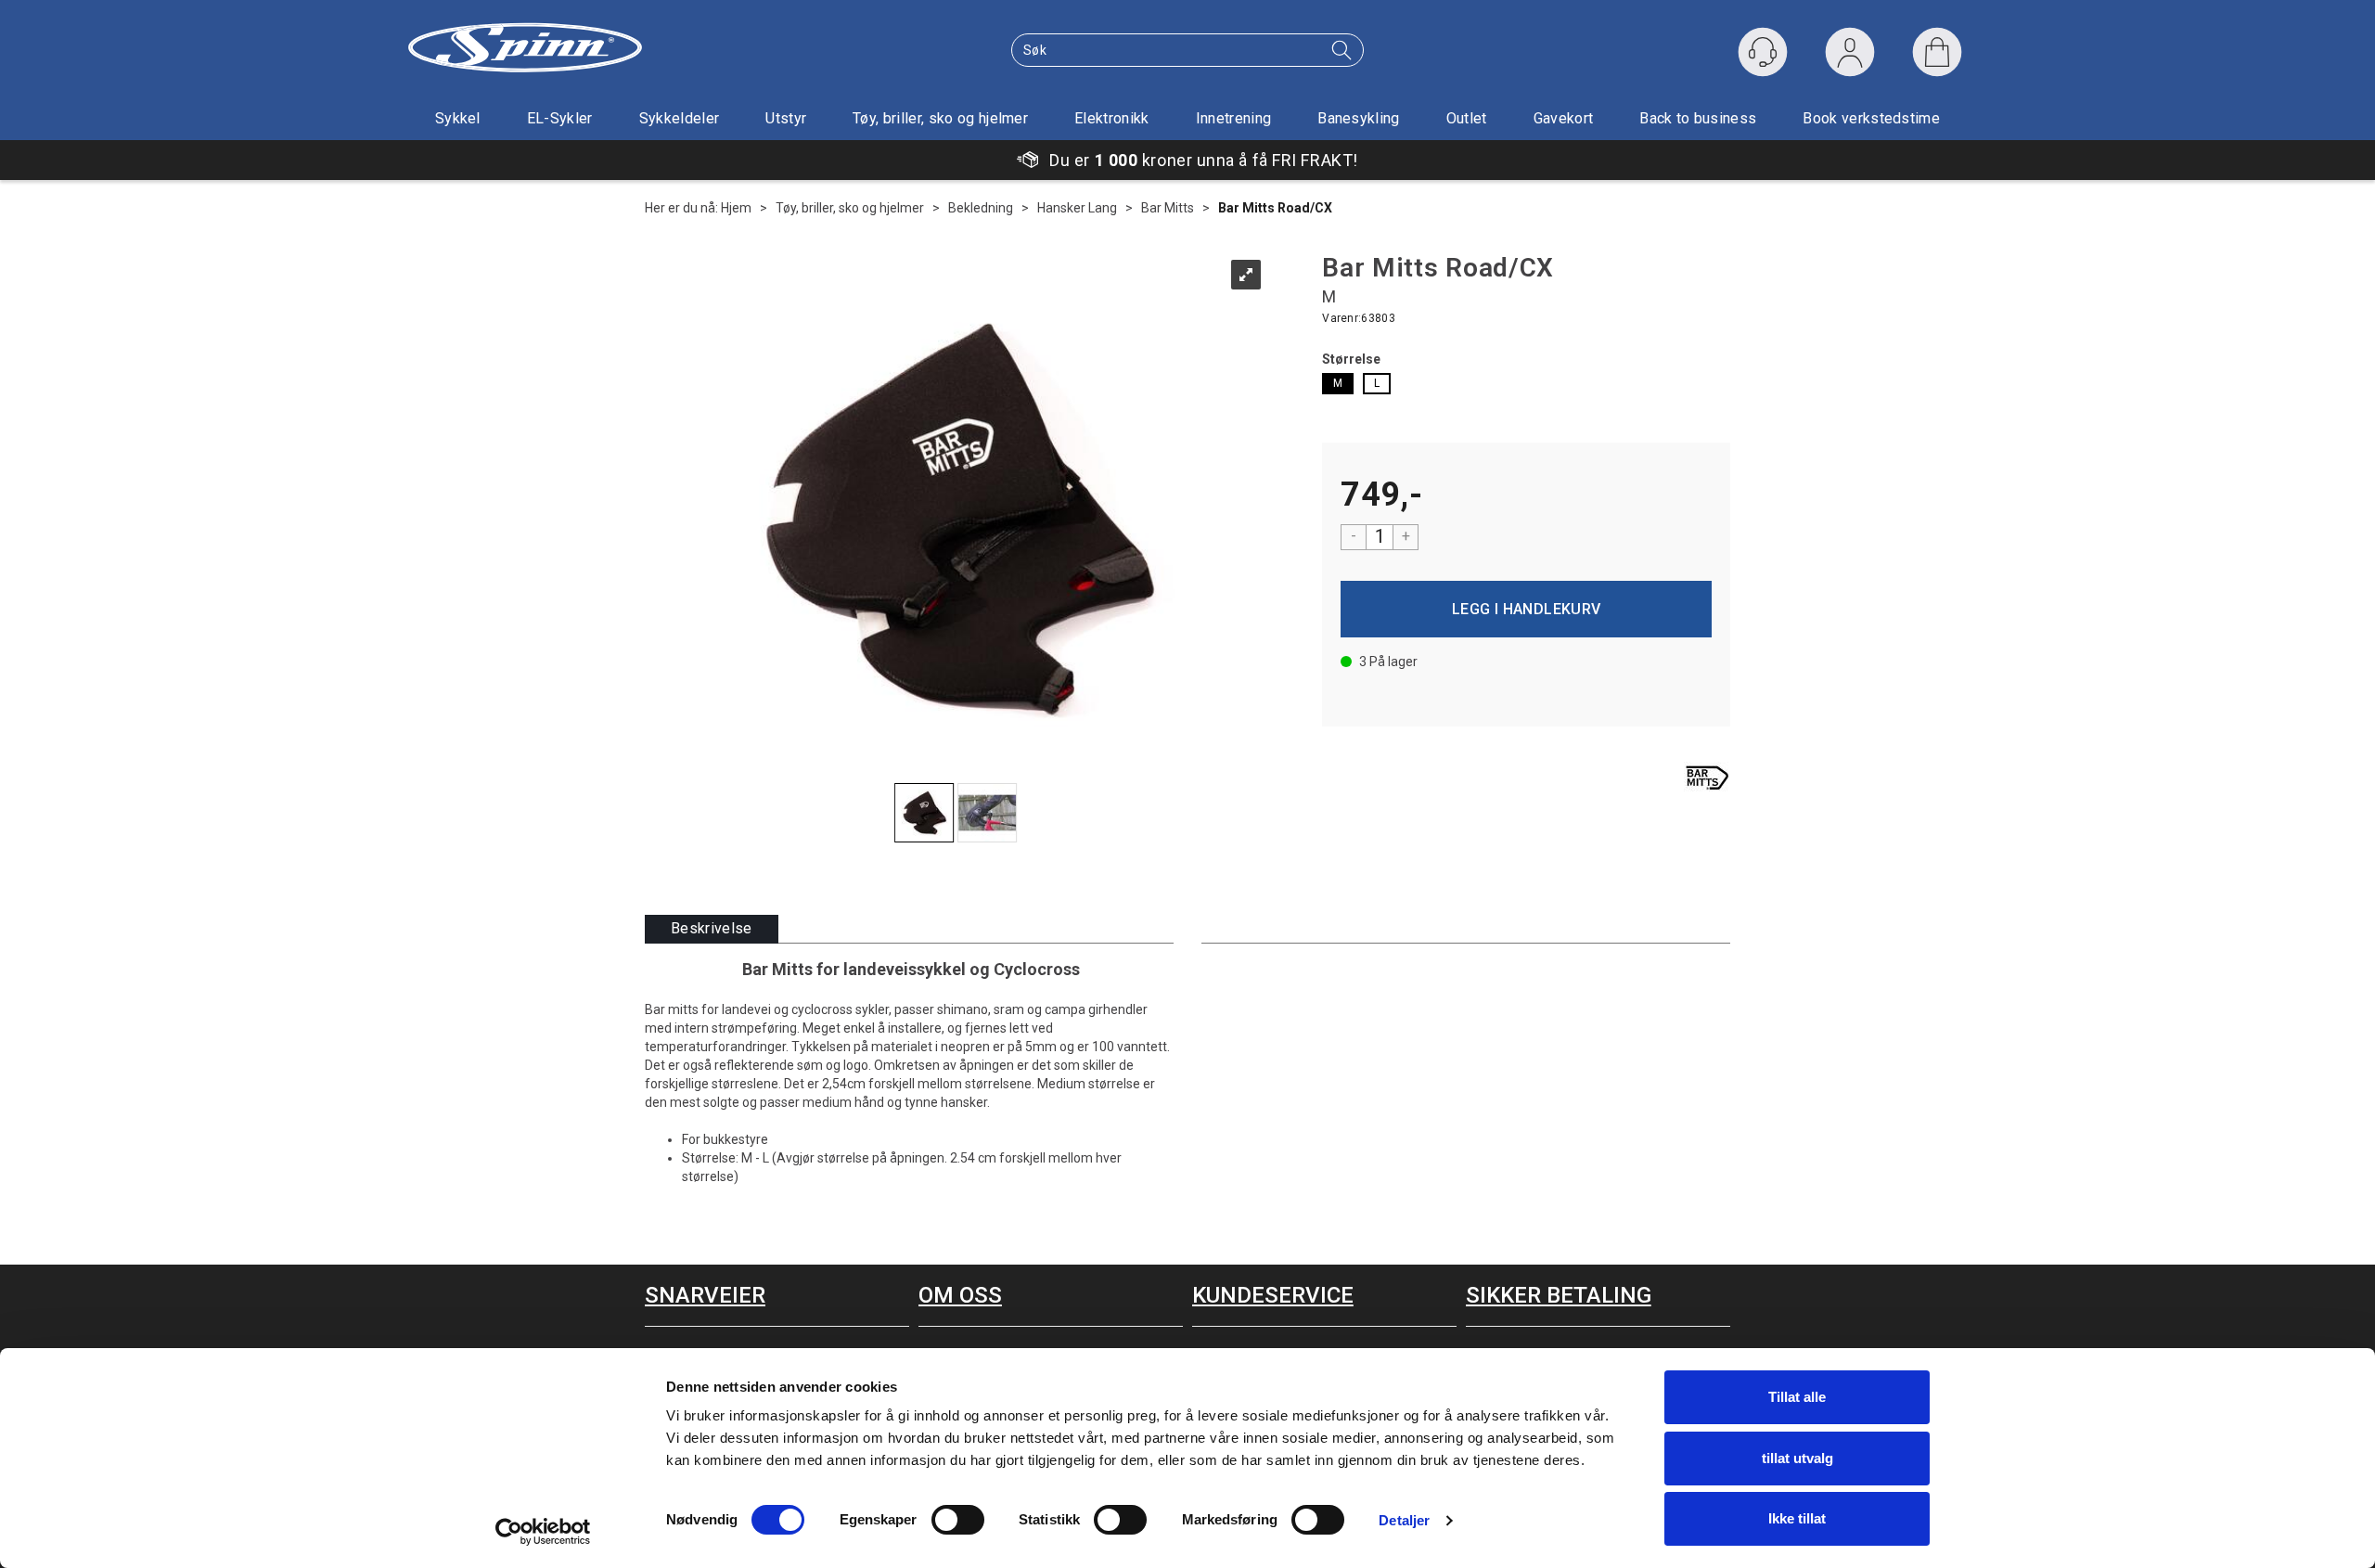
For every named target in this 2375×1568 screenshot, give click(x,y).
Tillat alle (1797, 1397)
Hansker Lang (1077, 208)
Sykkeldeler (680, 118)
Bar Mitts (1168, 208)
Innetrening (1234, 118)
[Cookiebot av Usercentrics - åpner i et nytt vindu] (543, 1532)
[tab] (712, 929)
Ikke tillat (1797, 1518)
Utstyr (786, 118)
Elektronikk (1112, 118)
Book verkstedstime (1871, 118)
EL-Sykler (560, 118)
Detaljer (1404, 1520)
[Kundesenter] (1763, 52)
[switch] (958, 1520)
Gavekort (1564, 118)
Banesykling (1359, 118)
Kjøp (1526, 609)
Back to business (1698, 118)
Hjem (736, 208)
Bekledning (981, 208)
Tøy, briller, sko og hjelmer (940, 118)
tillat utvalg (1797, 1458)
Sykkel (458, 118)
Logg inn (1850, 56)
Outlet (1467, 118)
